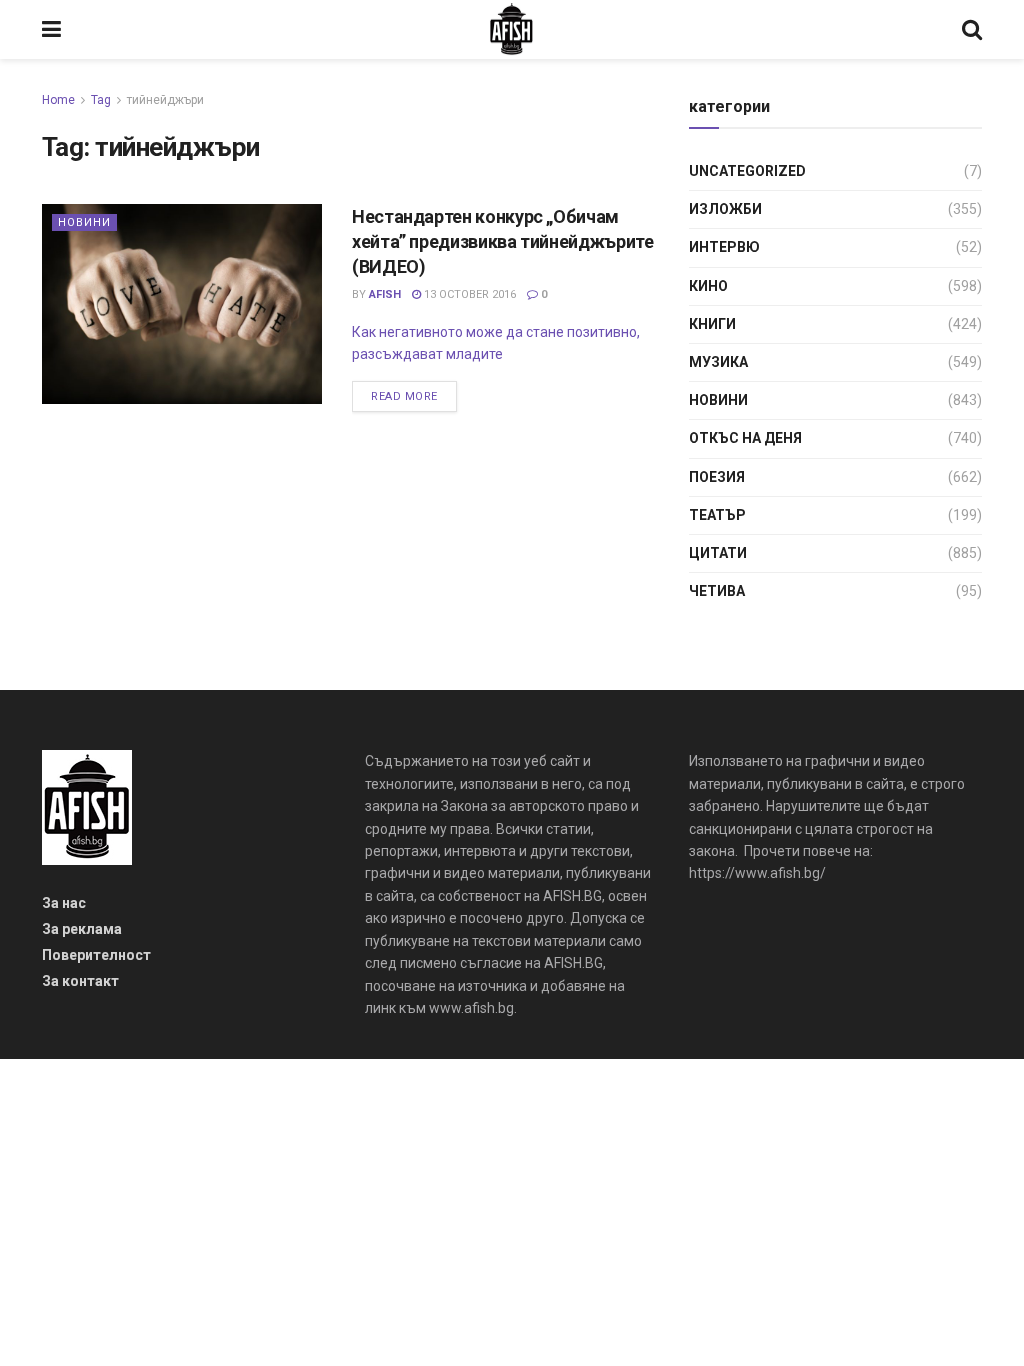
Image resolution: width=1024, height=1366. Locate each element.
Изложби (725, 209)
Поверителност (96, 955)
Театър (717, 515)
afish (385, 294)
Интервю (724, 247)
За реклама (82, 929)
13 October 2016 (468, 294)
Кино (708, 286)
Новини (84, 222)
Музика (718, 362)
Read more (404, 396)
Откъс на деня (745, 438)
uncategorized (747, 171)
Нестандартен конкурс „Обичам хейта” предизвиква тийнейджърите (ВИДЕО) (502, 241)
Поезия (717, 477)
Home (58, 100)
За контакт (80, 981)
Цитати (718, 553)
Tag (101, 100)
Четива (717, 591)
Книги (712, 324)
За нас (64, 903)
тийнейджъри (165, 100)
